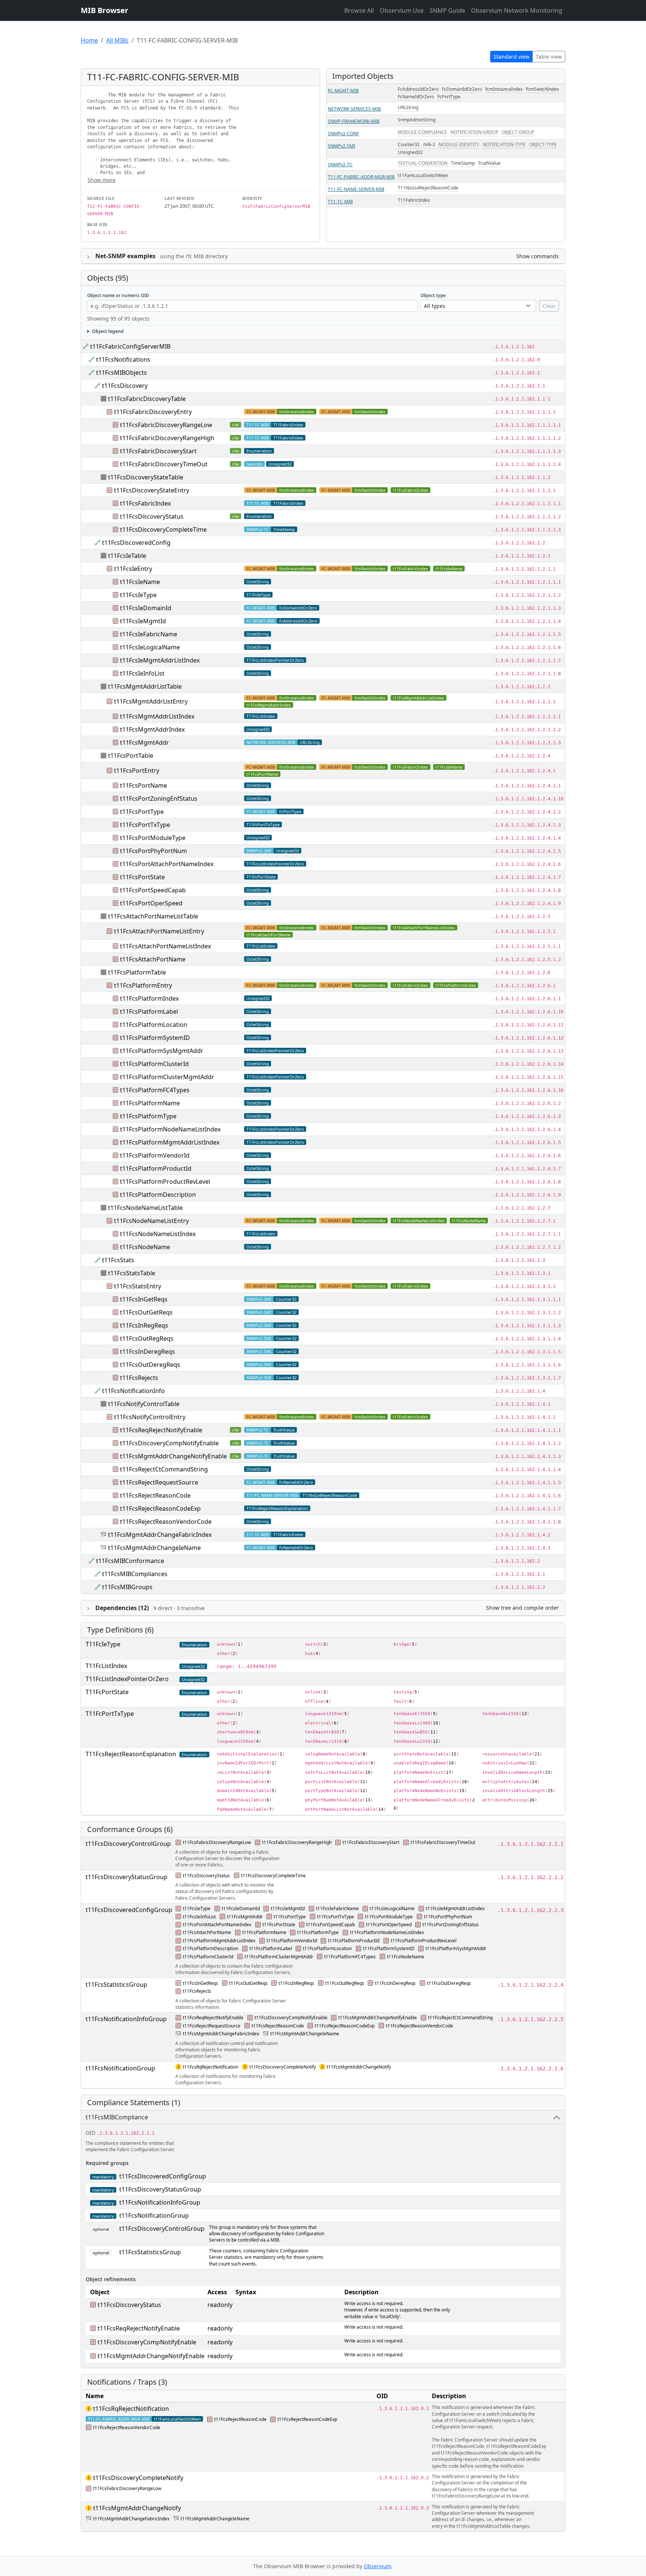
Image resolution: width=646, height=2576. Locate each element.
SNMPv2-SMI (342, 146)
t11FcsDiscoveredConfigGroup (129, 1910)
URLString (408, 107)
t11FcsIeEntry (133, 569)
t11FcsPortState (142, 877)
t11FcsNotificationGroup (120, 2068)
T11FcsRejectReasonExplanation (277, 1508)
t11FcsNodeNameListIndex (419, 1221)
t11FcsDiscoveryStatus (152, 516)
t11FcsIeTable (127, 556)
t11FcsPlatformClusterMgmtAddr (167, 1077)
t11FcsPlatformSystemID (155, 1038)
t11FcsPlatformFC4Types (155, 1090)
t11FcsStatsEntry (138, 1286)
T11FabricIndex (414, 200)
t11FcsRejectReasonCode (155, 1495)
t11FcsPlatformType (148, 1116)
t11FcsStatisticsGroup (116, 1984)
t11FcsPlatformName (150, 1103)
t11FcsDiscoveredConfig (136, 543)
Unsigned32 (410, 152)
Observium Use (402, 10)
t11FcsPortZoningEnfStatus (159, 799)
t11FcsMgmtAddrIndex (269, 705)
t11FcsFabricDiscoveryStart (158, 451)
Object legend (108, 331)
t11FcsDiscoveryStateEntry (152, 490)
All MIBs (117, 40)
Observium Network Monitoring (517, 10)
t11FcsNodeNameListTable (145, 1208)
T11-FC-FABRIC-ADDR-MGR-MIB (361, 177)
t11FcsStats (118, 1260)
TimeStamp (463, 163)
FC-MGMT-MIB (343, 91)
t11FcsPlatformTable (137, 972)
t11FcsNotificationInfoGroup (126, 2019)
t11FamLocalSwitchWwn (423, 175)
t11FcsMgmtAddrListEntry (151, 701)
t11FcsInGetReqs (144, 1299)
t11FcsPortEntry (137, 770)
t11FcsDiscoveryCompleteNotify (283, 2067)
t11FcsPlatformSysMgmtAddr (162, 1051)
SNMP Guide (447, 10)
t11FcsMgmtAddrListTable (145, 686)
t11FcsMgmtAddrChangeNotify (359, 2067)
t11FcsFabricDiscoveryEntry (153, 412)
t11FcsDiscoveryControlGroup (128, 1844)
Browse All (359, 10)
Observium (378, 2566)
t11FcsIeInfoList (142, 673)
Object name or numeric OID (118, 295)
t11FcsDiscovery (125, 386)
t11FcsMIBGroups (127, 1587)
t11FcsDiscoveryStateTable (146, 477)
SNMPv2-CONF (343, 134)
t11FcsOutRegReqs (147, 1338)
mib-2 (429, 144)
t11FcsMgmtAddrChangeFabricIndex (160, 1535)
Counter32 (409, 144)
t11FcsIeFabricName (149, 634)
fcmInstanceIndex (504, 89)
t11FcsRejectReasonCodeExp (160, 1508)
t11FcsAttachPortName (268, 935)
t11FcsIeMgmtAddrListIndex (160, 660)
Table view (549, 57)
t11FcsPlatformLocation (154, 1025)
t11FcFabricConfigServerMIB (130, 346)
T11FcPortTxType (263, 824)
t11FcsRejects (139, 1378)
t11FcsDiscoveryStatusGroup (127, 1877)
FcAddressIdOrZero (418, 89)
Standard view (511, 57)
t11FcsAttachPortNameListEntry (159, 931)
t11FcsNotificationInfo (133, 1391)
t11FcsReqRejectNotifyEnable (161, 1430)
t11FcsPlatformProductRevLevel (165, 1182)
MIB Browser (104, 10)
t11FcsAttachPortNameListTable (153, 916)
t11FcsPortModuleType (153, 838)
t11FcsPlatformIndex (456, 985)
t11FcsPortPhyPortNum (153, 851)
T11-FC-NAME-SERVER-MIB (356, 189)
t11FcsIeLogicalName (150, 647)
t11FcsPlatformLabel (149, 1011)
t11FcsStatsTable (132, 1273)
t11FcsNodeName (469, 1221)
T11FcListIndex (261, 716)
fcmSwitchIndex (542, 89)
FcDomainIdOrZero (462, 89)
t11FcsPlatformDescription (158, 1195)
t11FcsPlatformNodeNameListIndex (170, 1129)
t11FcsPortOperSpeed (151, 903)
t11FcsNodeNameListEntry (151, 1221)
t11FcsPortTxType (145, 825)
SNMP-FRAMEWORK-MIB (354, 121)
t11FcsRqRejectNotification (210, 2067)
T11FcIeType (258, 595)
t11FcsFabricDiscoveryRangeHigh (167, 438)
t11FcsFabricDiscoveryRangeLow (166, 425)
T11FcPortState (261, 877)
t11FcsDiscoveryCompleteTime (163, 529)
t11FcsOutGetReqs (146, 1312)
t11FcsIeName (449, 569)
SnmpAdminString (417, 120)
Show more (101, 180)
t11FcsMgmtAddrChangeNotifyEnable (173, 1456)
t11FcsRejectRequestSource (159, 1482)
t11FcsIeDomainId (146, 608)
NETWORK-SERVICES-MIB (354, 109)
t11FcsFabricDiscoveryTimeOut (164, 464)
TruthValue (489, 163)
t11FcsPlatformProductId (156, 1168)
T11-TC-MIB (340, 202)
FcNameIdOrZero (416, 97)
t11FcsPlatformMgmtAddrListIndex (170, 1142)
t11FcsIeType (138, 595)
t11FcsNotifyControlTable (144, 1404)
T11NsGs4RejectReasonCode (428, 188)
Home (89, 40)
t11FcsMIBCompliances (135, 1574)
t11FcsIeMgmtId (143, 621)
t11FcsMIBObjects (121, 373)
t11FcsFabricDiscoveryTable (147, 399)
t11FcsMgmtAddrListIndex (419, 698)
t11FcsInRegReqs (144, 1325)
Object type (433, 295)
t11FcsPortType (142, 812)
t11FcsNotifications (123, 359)
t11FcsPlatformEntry (143, 985)
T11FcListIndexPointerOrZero (275, 660)
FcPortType (449, 97)
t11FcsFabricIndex (410, 490)
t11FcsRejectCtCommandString (164, 1469)
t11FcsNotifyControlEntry (150, 1417)
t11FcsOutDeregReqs (150, 1365)
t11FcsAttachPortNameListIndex (424, 928)
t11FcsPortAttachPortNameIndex (167, 864)
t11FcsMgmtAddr (144, 742)
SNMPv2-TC (340, 165)
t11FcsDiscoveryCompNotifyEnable (169, 1443)
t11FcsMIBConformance (130, 1561)
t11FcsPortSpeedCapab (153, 890)
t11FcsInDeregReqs (147, 1352)
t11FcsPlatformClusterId (154, 1064)
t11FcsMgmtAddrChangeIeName (154, 1548)
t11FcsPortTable (131, 756)
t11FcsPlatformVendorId (155, 1155)
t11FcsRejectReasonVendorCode (166, 1522)
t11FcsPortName (262, 774)
